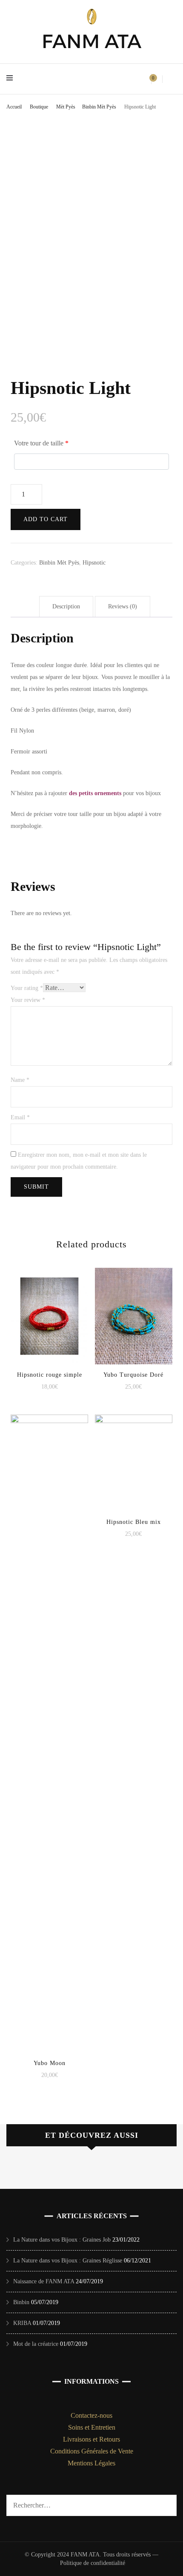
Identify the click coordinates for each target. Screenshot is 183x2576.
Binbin (21, 2302)
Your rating (27, 988)
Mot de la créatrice (36, 2344)
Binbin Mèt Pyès (59, 563)
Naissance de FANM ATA (44, 2281)
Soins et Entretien (92, 2427)
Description (66, 606)
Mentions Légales (91, 2463)
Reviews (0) (123, 606)
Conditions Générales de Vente (92, 2451)
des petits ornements (95, 793)
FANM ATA (91, 41)
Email (20, 1117)
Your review (28, 1000)
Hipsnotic (94, 563)
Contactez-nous (91, 2415)
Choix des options (49, 1310)
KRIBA (22, 2323)
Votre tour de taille (41, 443)
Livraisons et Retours (91, 2439)
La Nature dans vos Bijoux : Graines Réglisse (68, 2261)
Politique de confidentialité (93, 2563)
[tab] (66, 607)
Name (20, 1080)
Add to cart (46, 519)
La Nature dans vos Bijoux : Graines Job (62, 2240)
